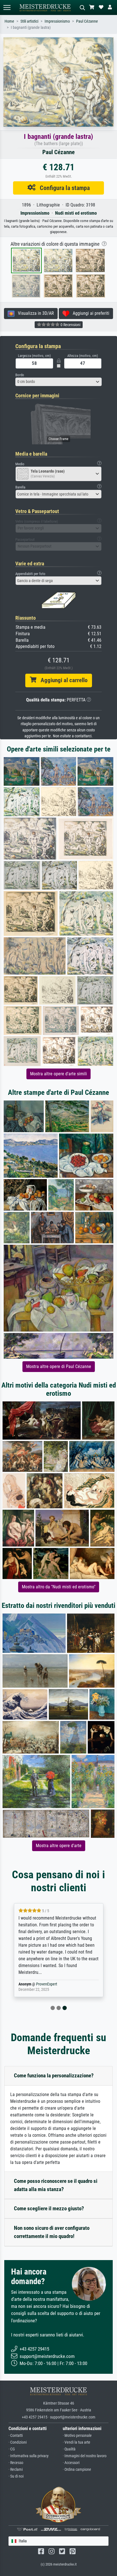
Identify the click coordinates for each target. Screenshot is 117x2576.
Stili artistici (29, 21)
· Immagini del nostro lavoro (85, 2456)
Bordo (20, 375)
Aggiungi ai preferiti (89, 313)
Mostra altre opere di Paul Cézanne (59, 1366)
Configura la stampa (63, 188)
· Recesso (16, 2463)
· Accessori (71, 2463)
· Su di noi (16, 2476)
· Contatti (16, 2436)
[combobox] (58, 382)
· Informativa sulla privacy (29, 2456)
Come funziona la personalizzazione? (54, 2076)
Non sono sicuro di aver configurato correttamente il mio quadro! (52, 2232)
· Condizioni (18, 2442)
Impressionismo (57, 21)
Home (9, 21)
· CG (12, 2449)
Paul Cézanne (87, 21)
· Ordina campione (77, 2470)
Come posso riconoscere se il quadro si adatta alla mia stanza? (56, 2185)
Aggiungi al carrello (62, 680)
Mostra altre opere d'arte (59, 1846)
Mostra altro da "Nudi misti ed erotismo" (59, 1587)
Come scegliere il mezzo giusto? (49, 2208)
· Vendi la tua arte (77, 2442)
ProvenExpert (47, 1984)
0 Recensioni (70, 325)
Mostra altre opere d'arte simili (58, 1074)
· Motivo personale (77, 2436)
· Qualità (69, 2449)
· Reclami (16, 2470)
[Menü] (7, 7)
